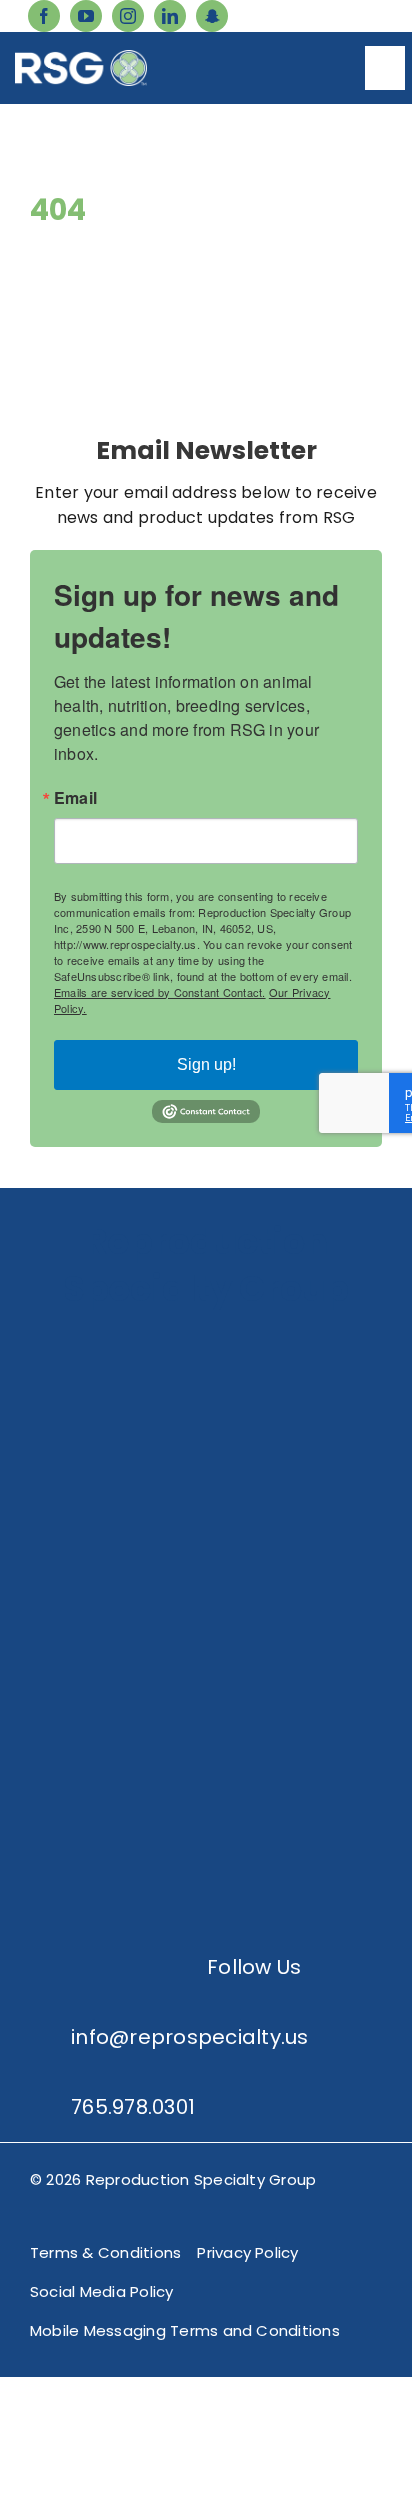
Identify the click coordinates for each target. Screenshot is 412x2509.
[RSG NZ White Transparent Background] (206, 1789)
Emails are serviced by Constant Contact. (160, 992)
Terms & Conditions (105, 2252)
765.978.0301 (133, 2107)
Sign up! (206, 1064)
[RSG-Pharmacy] (206, 1639)
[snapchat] (212, 16)
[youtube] (86, 16)
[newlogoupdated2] (206, 1339)
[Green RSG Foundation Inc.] (206, 1489)
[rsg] (81, 57)
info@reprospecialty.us (189, 2037)
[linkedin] (170, 16)
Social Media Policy (102, 2291)
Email (75, 798)
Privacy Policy (247, 2252)
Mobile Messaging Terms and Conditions (185, 2330)
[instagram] (128, 16)
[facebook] (44, 16)
